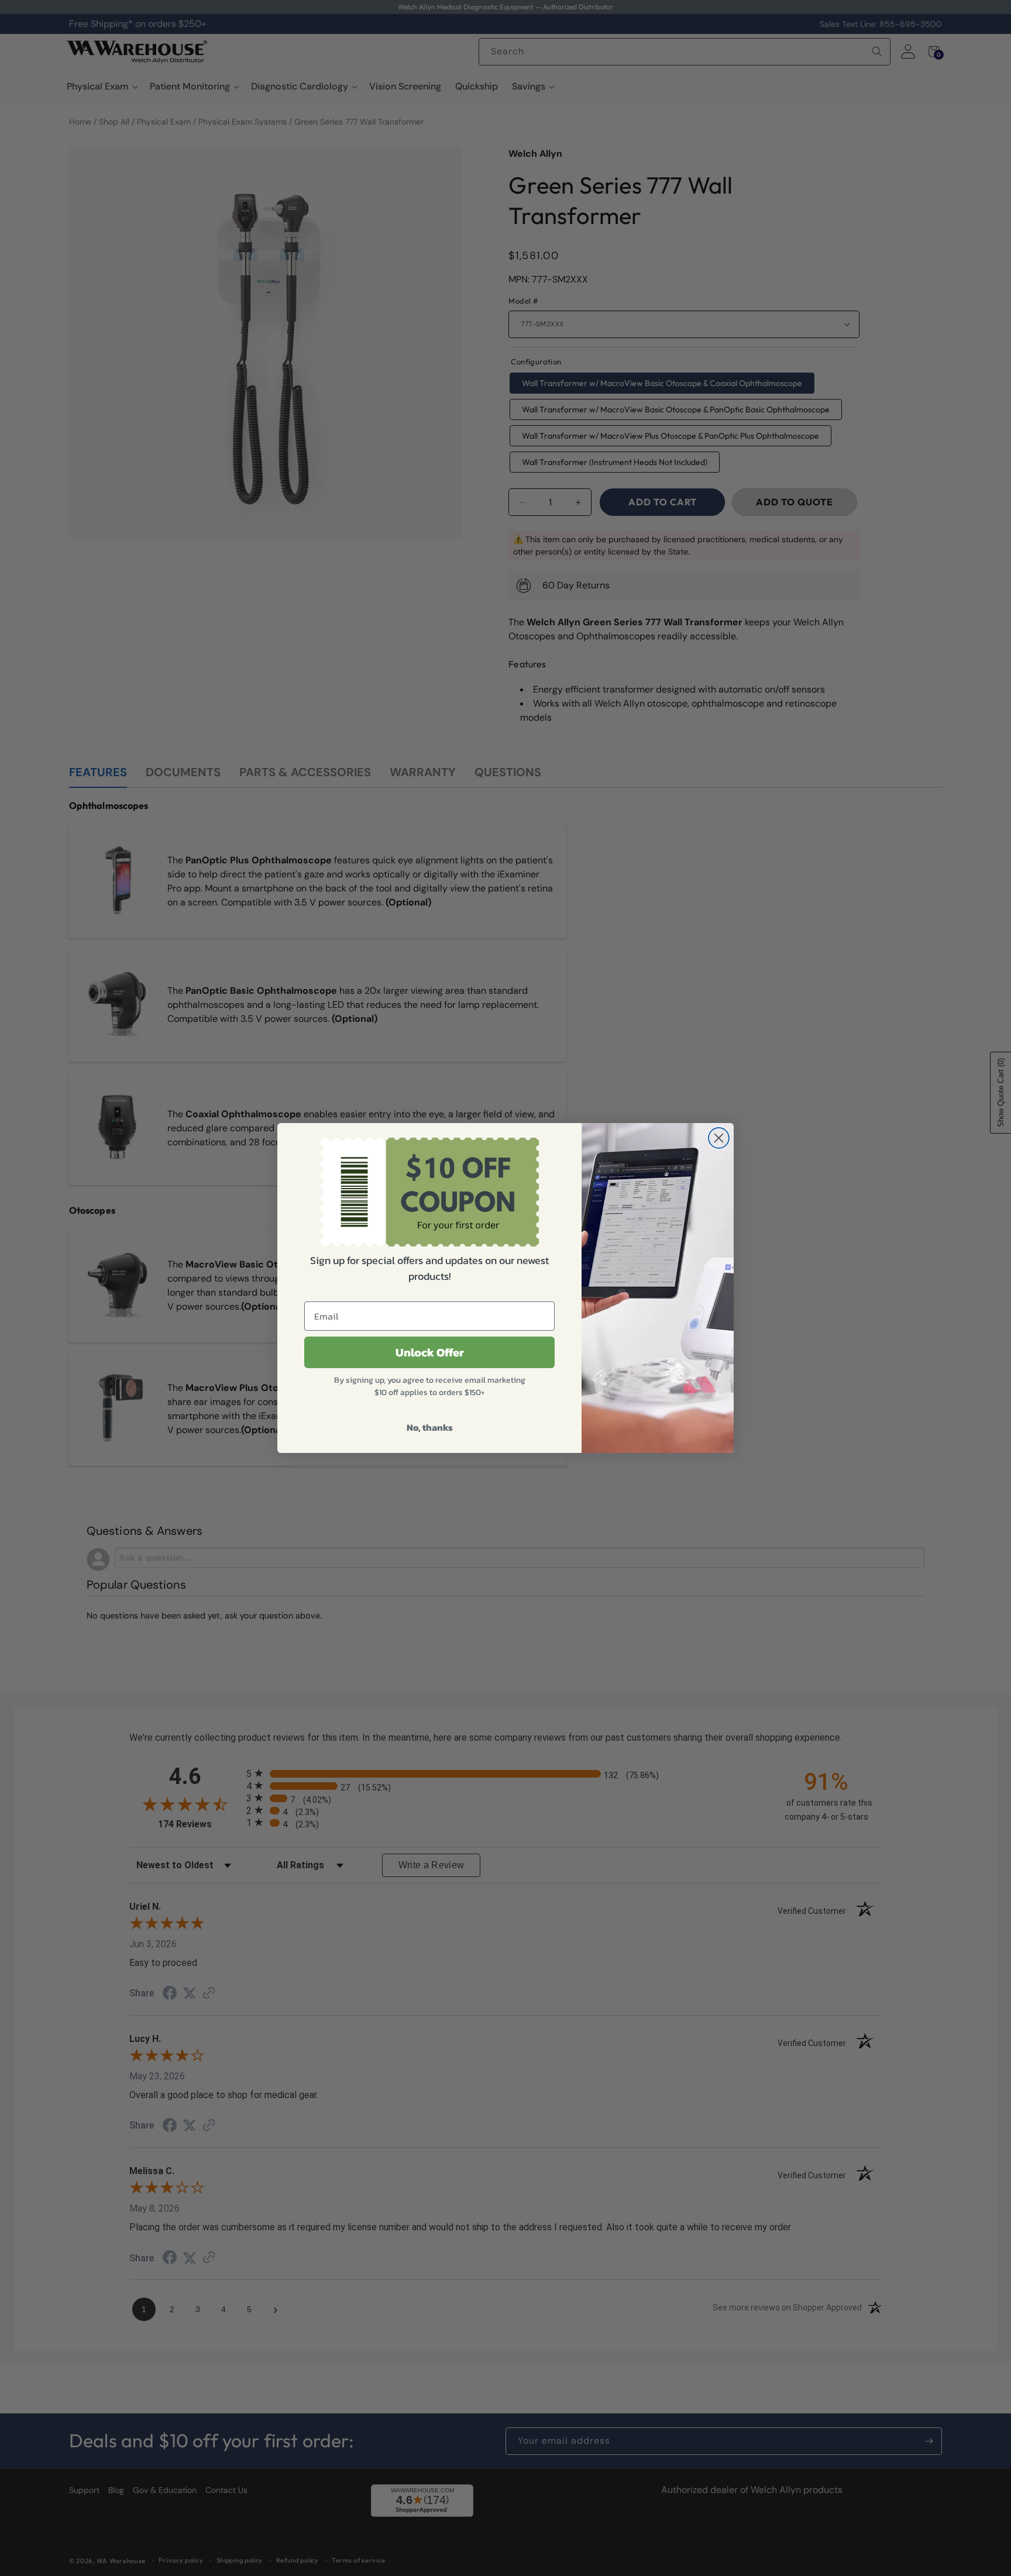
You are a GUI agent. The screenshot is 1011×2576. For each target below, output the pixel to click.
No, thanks (430, 1427)
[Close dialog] (719, 1138)
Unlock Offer (430, 1352)
